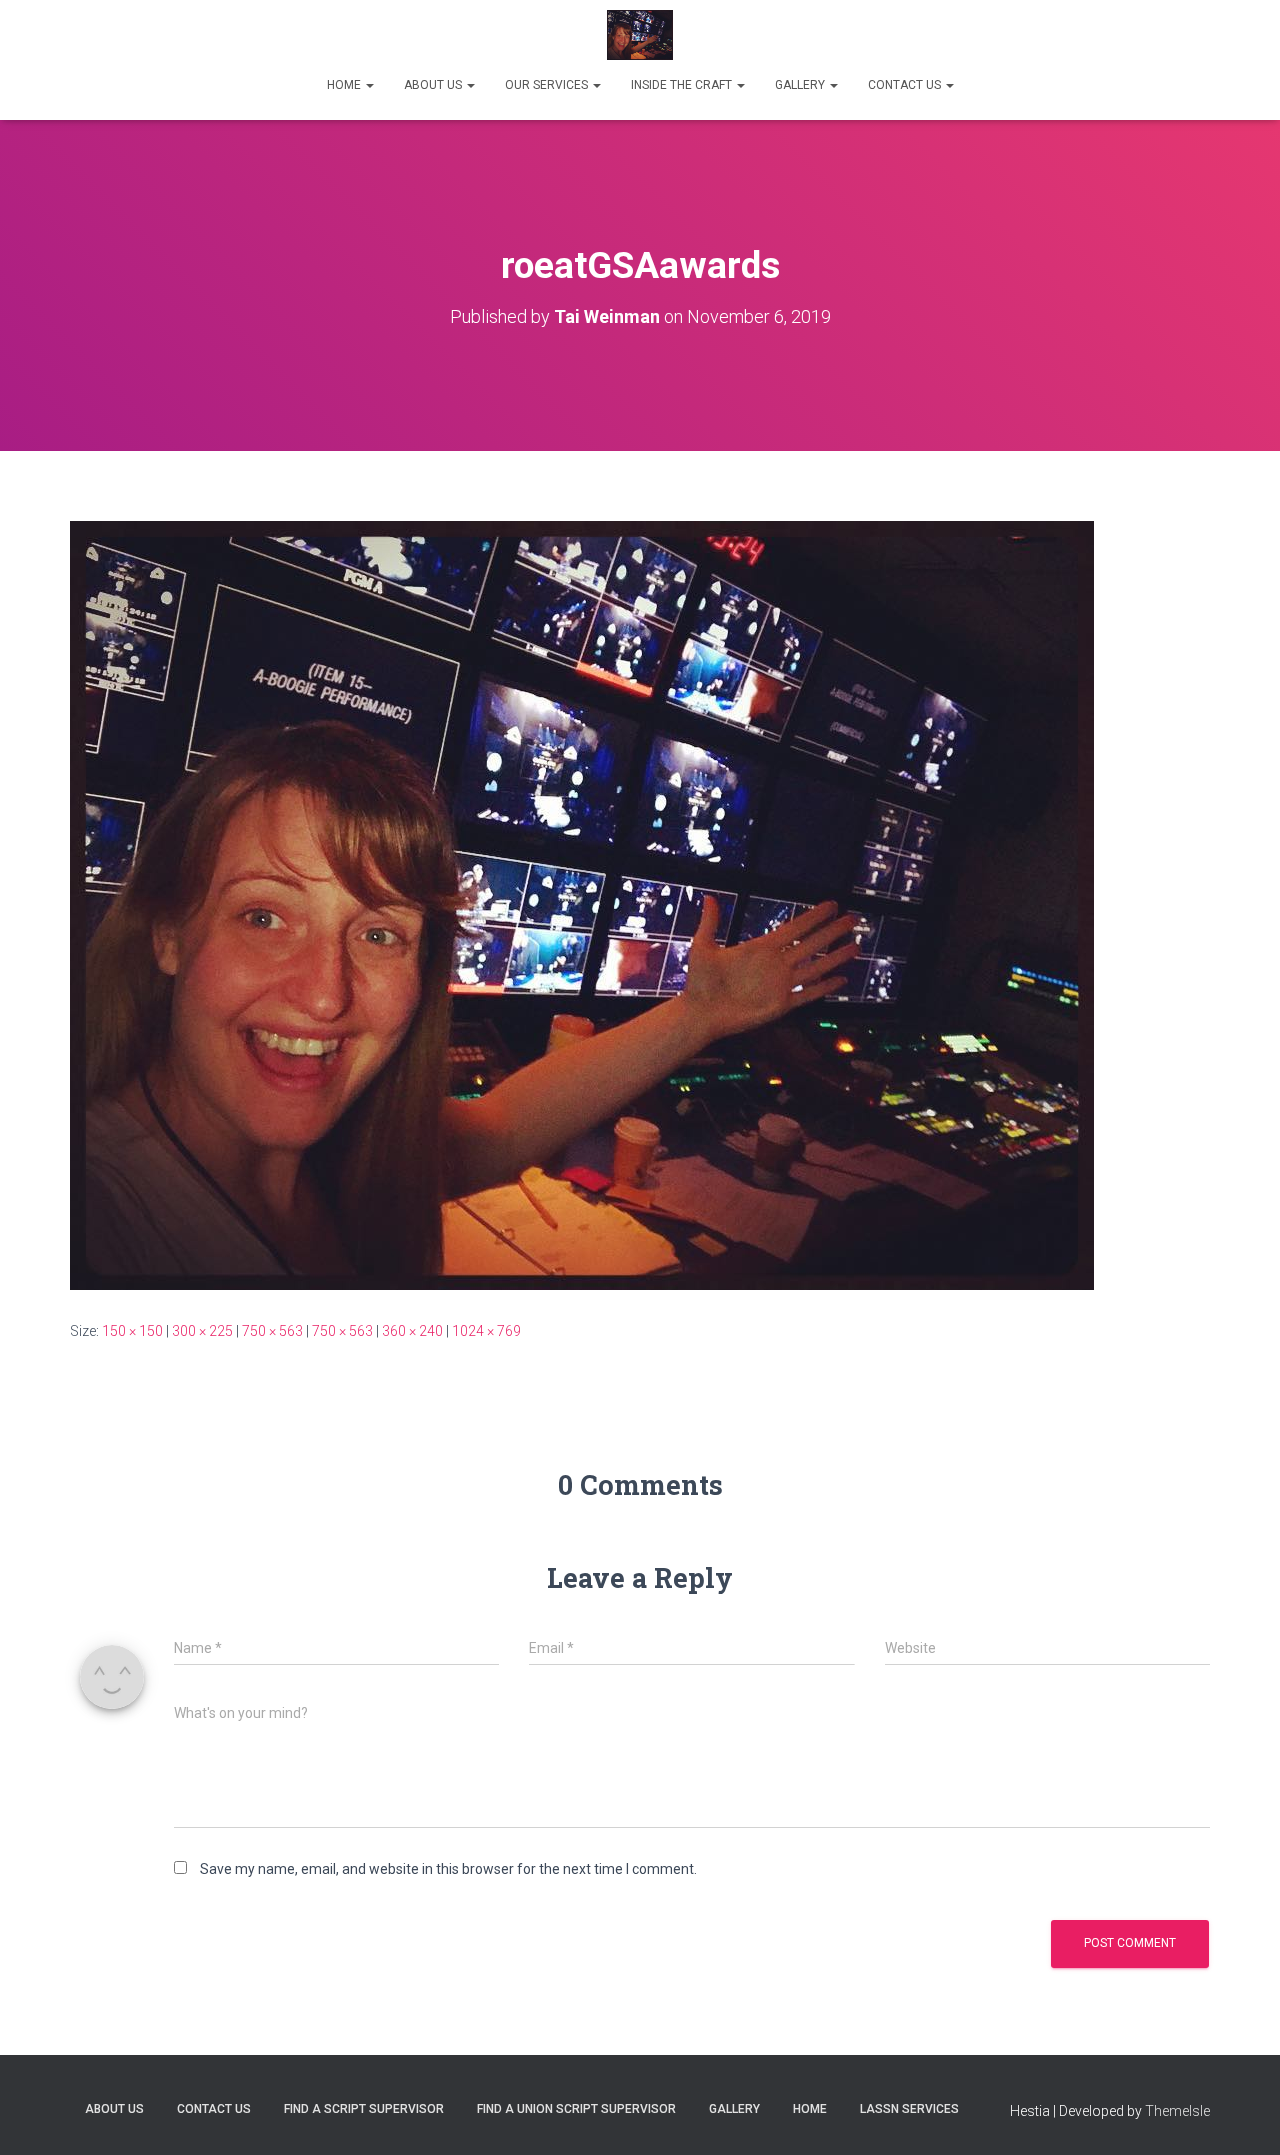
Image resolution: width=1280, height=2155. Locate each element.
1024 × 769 (486, 1331)
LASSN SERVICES (909, 2109)
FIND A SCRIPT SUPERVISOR (364, 2109)
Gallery (734, 2109)
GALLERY (801, 85)
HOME (345, 85)
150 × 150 (132, 1331)
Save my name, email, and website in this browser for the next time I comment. (448, 1869)
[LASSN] (640, 35)
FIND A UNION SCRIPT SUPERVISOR (576, 2109)
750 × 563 (272, 1331)
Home (810, 2109)
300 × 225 (202, 1331)
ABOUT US (434, 85)
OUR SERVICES (548, 85)
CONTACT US (906, 85)
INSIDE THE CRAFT (683, 85)
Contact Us (214, 2109)
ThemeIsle (1177, 2111)
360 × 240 (412, 1331)
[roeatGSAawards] (582, 904)
